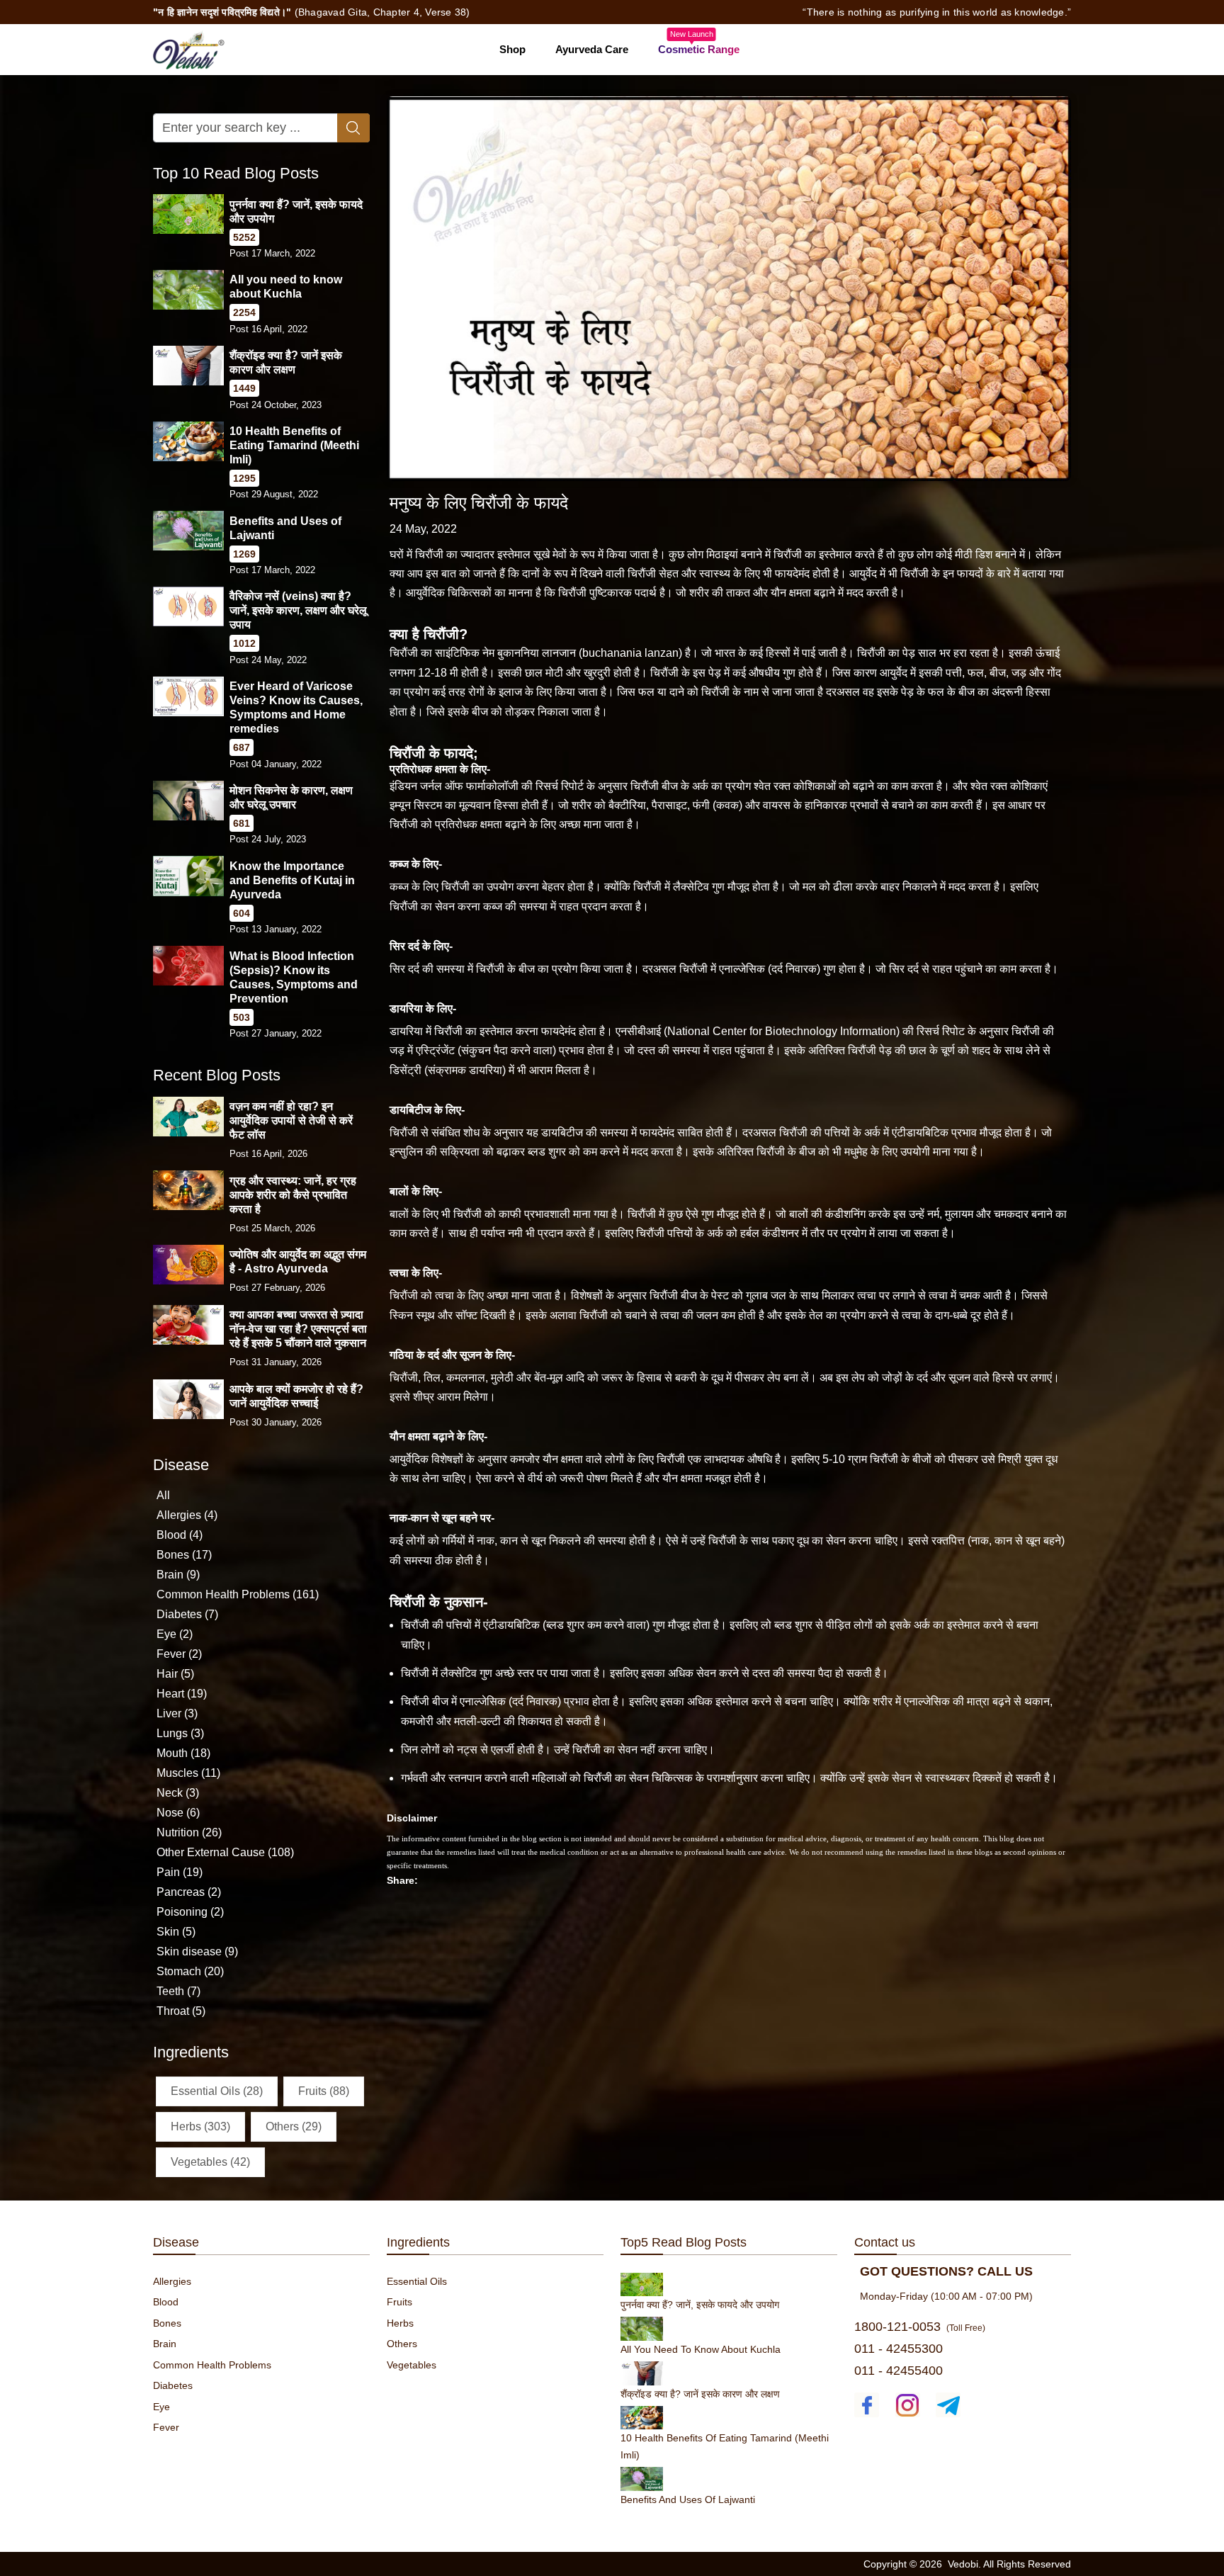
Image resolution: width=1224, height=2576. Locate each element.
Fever (166, 2427)
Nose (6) (178, 1813)
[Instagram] (908, 2405)
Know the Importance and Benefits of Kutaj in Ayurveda (292, 880)
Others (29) (294, 2126)
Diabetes (173, 2385)
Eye (161, 2407)
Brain (165, 2344)
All (163, 1495)
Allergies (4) (187, 1515)
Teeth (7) (178, 1991)
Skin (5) (176, 1932)
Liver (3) (177, 1713)
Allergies (172, 2281)
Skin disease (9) (197, 1951)
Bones (167, 2323)
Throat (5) (181, 2011)
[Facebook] (867, 2405)
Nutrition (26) (189, 1832)
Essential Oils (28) (217, 2090)
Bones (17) (184, 1555)
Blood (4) (180, 1535)
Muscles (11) (188, 1773)
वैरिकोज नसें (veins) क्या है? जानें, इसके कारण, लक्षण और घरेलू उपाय (298, 610)
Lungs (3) (180, 1733)
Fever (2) (179, 1654)
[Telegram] (948, 2405)
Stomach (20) (190, 1971)
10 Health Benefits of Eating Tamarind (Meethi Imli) (294, 445)
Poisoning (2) (190, 1912)
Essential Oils (417, 2281)
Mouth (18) (183, 1753)
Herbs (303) (200, 2126)
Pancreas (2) (189, 1892)
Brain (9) (178, 1575)
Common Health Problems (212, 2365)
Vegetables (412, 2365)
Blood (166, 2302)
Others (402, 2344)
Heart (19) (182, 1694)
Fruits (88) (324, 2090)
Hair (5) (175, 1674)
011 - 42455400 (899, 2371)
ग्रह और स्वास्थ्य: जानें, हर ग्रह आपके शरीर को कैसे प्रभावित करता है (293, 1194)
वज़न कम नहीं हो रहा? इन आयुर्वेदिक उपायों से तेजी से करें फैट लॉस (291, 1120)
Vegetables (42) (210, 2161)
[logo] (189, 49)
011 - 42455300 (899, 2349)
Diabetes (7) (187, 1614)
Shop (512, 49)
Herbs (400, 2323)
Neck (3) (178, 1793)
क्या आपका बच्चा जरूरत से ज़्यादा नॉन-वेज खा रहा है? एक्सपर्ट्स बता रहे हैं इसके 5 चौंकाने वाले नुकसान (298, 1329)
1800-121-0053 (897, 2327)
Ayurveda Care (592, 49)
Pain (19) (180, 1872)
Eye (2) (175, 1634)
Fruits (399, 2302)
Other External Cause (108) (225, 1852)
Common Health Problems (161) (238, 1594)
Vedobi (963, 2564)
